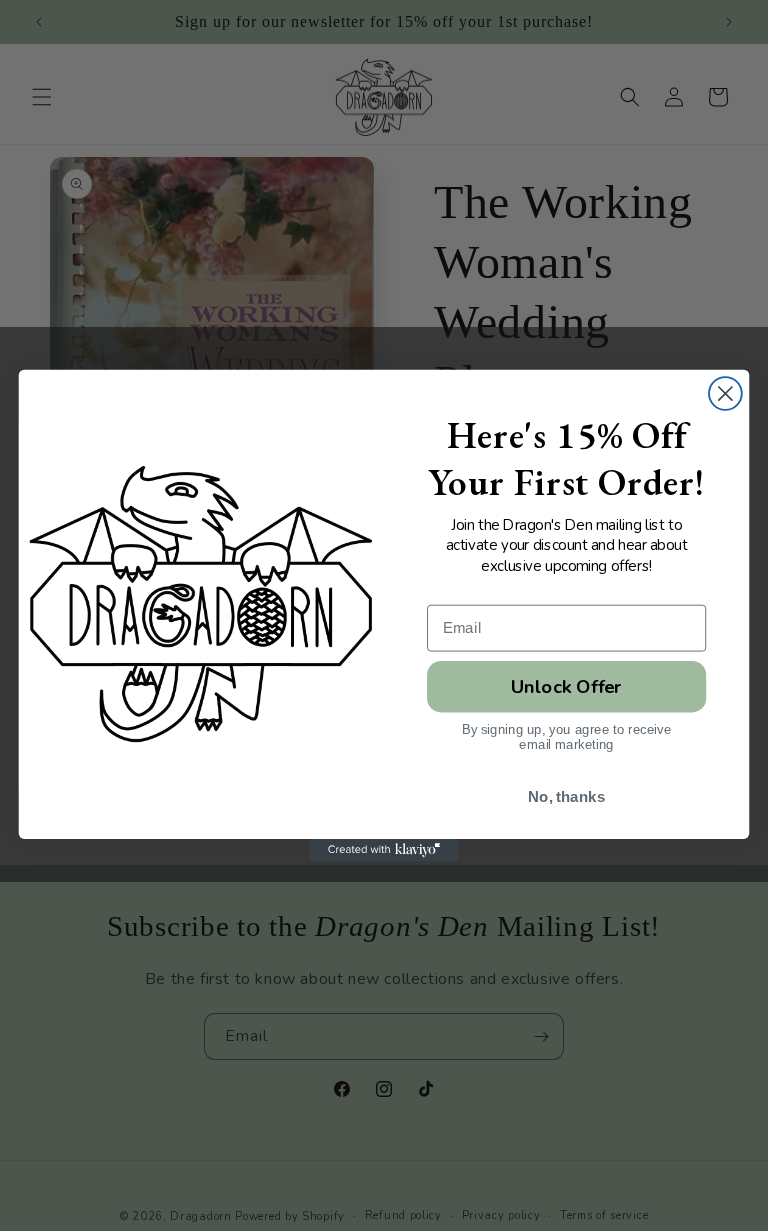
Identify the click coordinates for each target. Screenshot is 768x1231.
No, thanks (566, 797)
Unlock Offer (566, 686)
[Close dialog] (725, 393)
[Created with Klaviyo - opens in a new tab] (384, 850)
